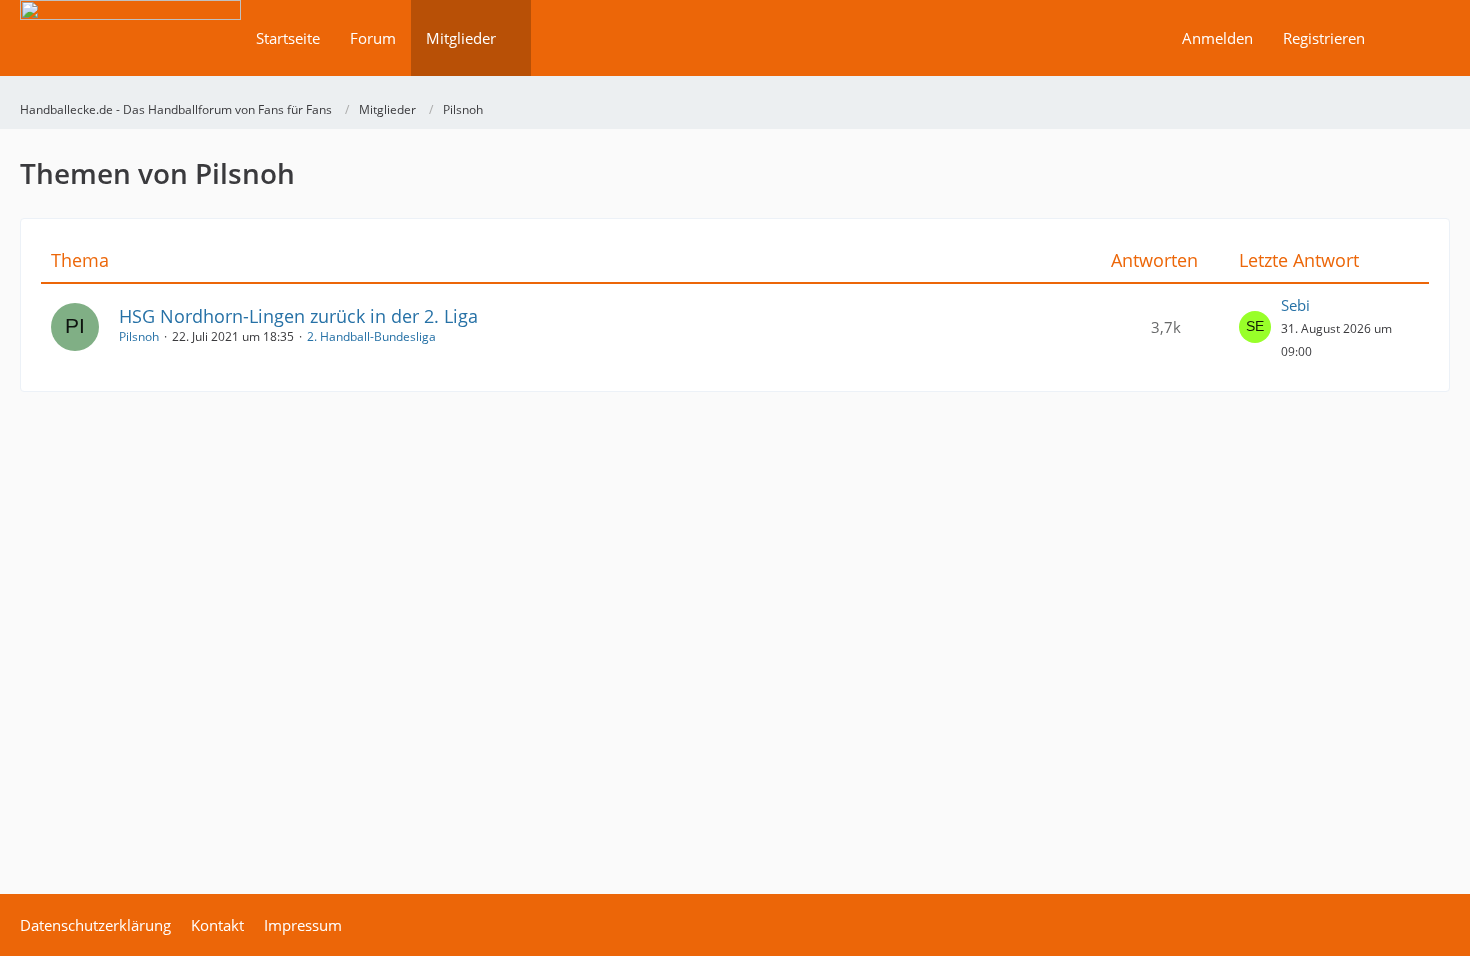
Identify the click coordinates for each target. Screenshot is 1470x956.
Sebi (1295, 305)
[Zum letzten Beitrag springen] (1255, 327)
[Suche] (1415, 38)
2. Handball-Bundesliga (371, 336)
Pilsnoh (139, 336)
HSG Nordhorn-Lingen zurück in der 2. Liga (298, 316)
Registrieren (1324, 38)
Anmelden (1217, 38)
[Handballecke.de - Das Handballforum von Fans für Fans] (130, 51)
